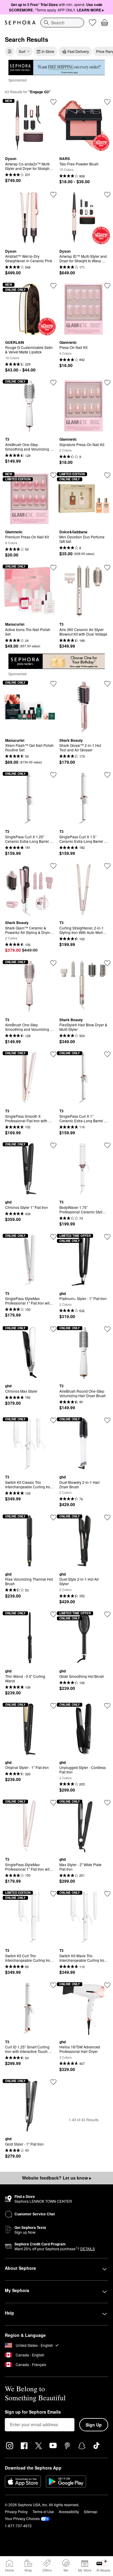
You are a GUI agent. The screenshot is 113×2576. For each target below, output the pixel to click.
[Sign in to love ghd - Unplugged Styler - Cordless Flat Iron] (107, 1706)
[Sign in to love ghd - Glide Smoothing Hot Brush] (107, 1614)
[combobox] (62, 23)
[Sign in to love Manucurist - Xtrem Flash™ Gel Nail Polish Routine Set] (53, 684)
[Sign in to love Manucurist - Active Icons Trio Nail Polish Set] (53, 568)
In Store (48, 51)
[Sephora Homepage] (20, 23)
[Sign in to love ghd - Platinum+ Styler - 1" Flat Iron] (107, 1237)
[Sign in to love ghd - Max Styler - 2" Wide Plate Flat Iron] (107, 1803)
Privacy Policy (16, 2511)
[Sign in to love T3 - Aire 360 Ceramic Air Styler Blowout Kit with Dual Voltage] (107, 568)
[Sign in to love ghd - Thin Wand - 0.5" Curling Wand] (53, 1614)
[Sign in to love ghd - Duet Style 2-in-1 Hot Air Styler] (107, 1518)
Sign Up (94, 2425)
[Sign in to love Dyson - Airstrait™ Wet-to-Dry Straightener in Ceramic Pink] (53, 195)
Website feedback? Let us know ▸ (57, 2178)
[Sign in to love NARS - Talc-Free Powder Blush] (107, 102)
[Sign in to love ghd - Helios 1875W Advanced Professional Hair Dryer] (107, 1985)
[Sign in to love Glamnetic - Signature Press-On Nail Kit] (107, 383)
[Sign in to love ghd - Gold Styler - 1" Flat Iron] (53, 2082)
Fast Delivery (78, 51)
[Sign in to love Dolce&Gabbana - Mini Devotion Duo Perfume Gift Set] (107, 475)
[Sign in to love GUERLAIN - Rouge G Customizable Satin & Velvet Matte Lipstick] (53, 286)
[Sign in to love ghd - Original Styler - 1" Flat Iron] (53, 1706)
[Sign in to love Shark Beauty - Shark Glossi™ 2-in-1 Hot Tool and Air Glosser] (107, 684)
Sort (22, 51)
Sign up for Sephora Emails (33, 2412)
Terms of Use (43, 2511)
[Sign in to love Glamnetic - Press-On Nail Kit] (107, 286)
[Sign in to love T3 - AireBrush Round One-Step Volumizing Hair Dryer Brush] (107, 1329)
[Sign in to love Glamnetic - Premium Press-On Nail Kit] (53, 475)
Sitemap (91, 2511)
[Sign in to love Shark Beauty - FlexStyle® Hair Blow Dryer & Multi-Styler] (107, 963)
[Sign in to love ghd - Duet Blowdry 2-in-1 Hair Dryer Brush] (107, 1420)
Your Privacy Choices (22, 2518)
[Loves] (93, 23)
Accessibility (69, 2511)
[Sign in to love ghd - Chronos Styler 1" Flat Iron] (53, 1145)
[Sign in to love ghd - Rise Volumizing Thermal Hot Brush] (53, 1518)
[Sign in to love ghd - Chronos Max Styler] (53, 1329)
